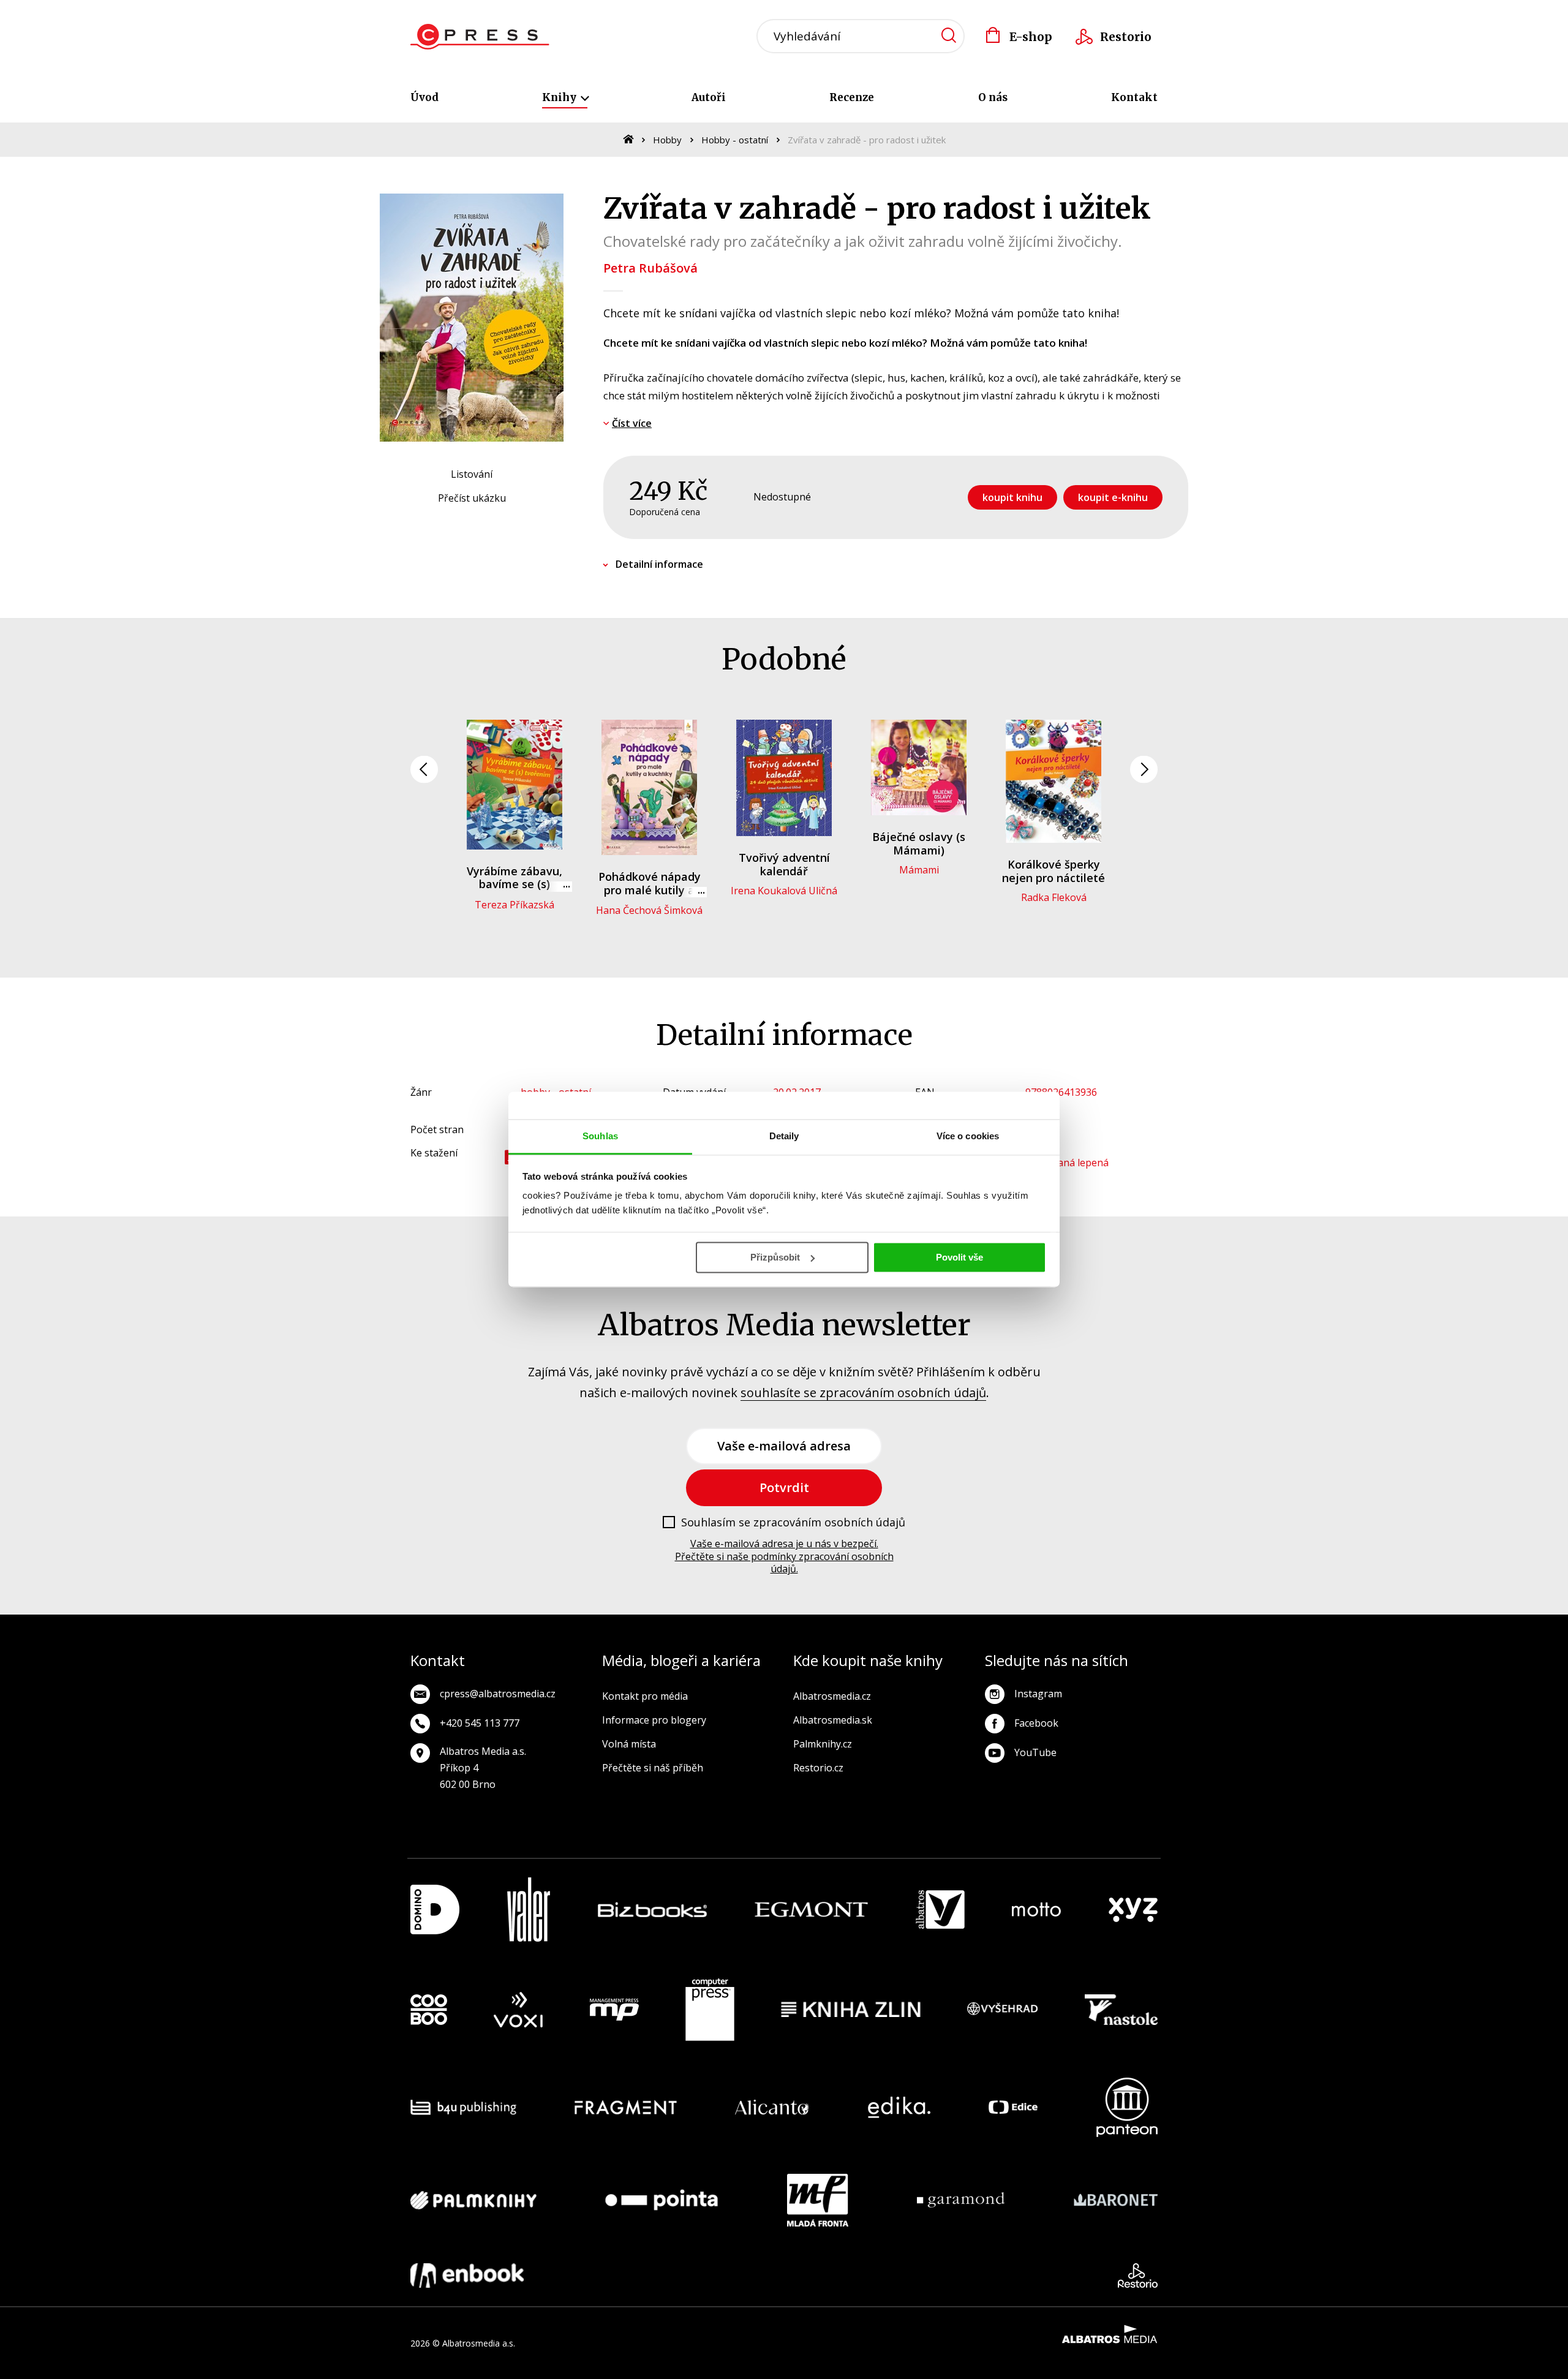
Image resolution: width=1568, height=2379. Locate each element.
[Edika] (899, 2107)
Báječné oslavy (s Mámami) (919, 843)
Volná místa (629, 1744)
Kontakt (1134, 97)
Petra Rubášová (650, 268)
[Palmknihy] (473, 2200)
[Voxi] (518, 2010)
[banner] (480, 37)
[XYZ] (1133, 1910)
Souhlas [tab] (600, 1136)
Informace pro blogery (654, 1720)
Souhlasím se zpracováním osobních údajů (793, 1523)
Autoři (709, 97)
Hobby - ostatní (735, 140)
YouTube (1035, 1752)
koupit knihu (1012, 497)
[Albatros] (940, 1910)
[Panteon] (1127, 2107)
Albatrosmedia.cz (832, 1696)
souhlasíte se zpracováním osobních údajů (863, 1393)
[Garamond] (961, 2200)
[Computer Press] (710, 2010)
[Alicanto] (772, 2107)
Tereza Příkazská (514, 905)
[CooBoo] (429, 2010)
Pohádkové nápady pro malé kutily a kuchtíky (650, 890)
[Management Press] (614, 2010)
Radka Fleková (1054, 897)
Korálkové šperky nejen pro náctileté (1053, 871)
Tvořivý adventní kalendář (784, 864)
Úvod (424, 97)
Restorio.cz (818, 1768)
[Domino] (435, 1910)
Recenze (852, 97)
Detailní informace (659, 564)
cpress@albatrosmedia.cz (498, 1694)
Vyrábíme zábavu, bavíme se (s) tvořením (514, 884)
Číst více (632, 423)
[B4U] (463, 2107)
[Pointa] (661, 2200)
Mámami (919, 870)
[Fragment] (626, 2107)
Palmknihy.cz (823, 1744)
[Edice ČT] (1013, 2107)
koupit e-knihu (1113, 497)
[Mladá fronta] (818, 2200)
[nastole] (1121, 2010)
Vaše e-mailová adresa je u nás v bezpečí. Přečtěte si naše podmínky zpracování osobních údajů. (784, 1556)
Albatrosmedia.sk (833, 1720)
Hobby (667, 140)
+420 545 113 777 (480, 1723)
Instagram (1038, 1694)
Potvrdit (784, 1487)
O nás (993, 97)
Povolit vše (959, 1257)
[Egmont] (811, 1910)
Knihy (560, 97)
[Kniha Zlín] (851, 2010)
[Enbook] (467, 2275)
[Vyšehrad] (1003, 2010)
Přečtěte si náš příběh (653, 1768)
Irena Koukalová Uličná (784, 891)
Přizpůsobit (775, 1257)
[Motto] (1036, 1910)
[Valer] (529, 1910)
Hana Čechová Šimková (649, 910)
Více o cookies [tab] (968, 1136)
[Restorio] (1138, 2275)
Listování (472, 474)
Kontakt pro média (645, 1696)
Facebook (1036, 1723)
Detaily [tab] (784, 1136)
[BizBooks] (653, 1910)
